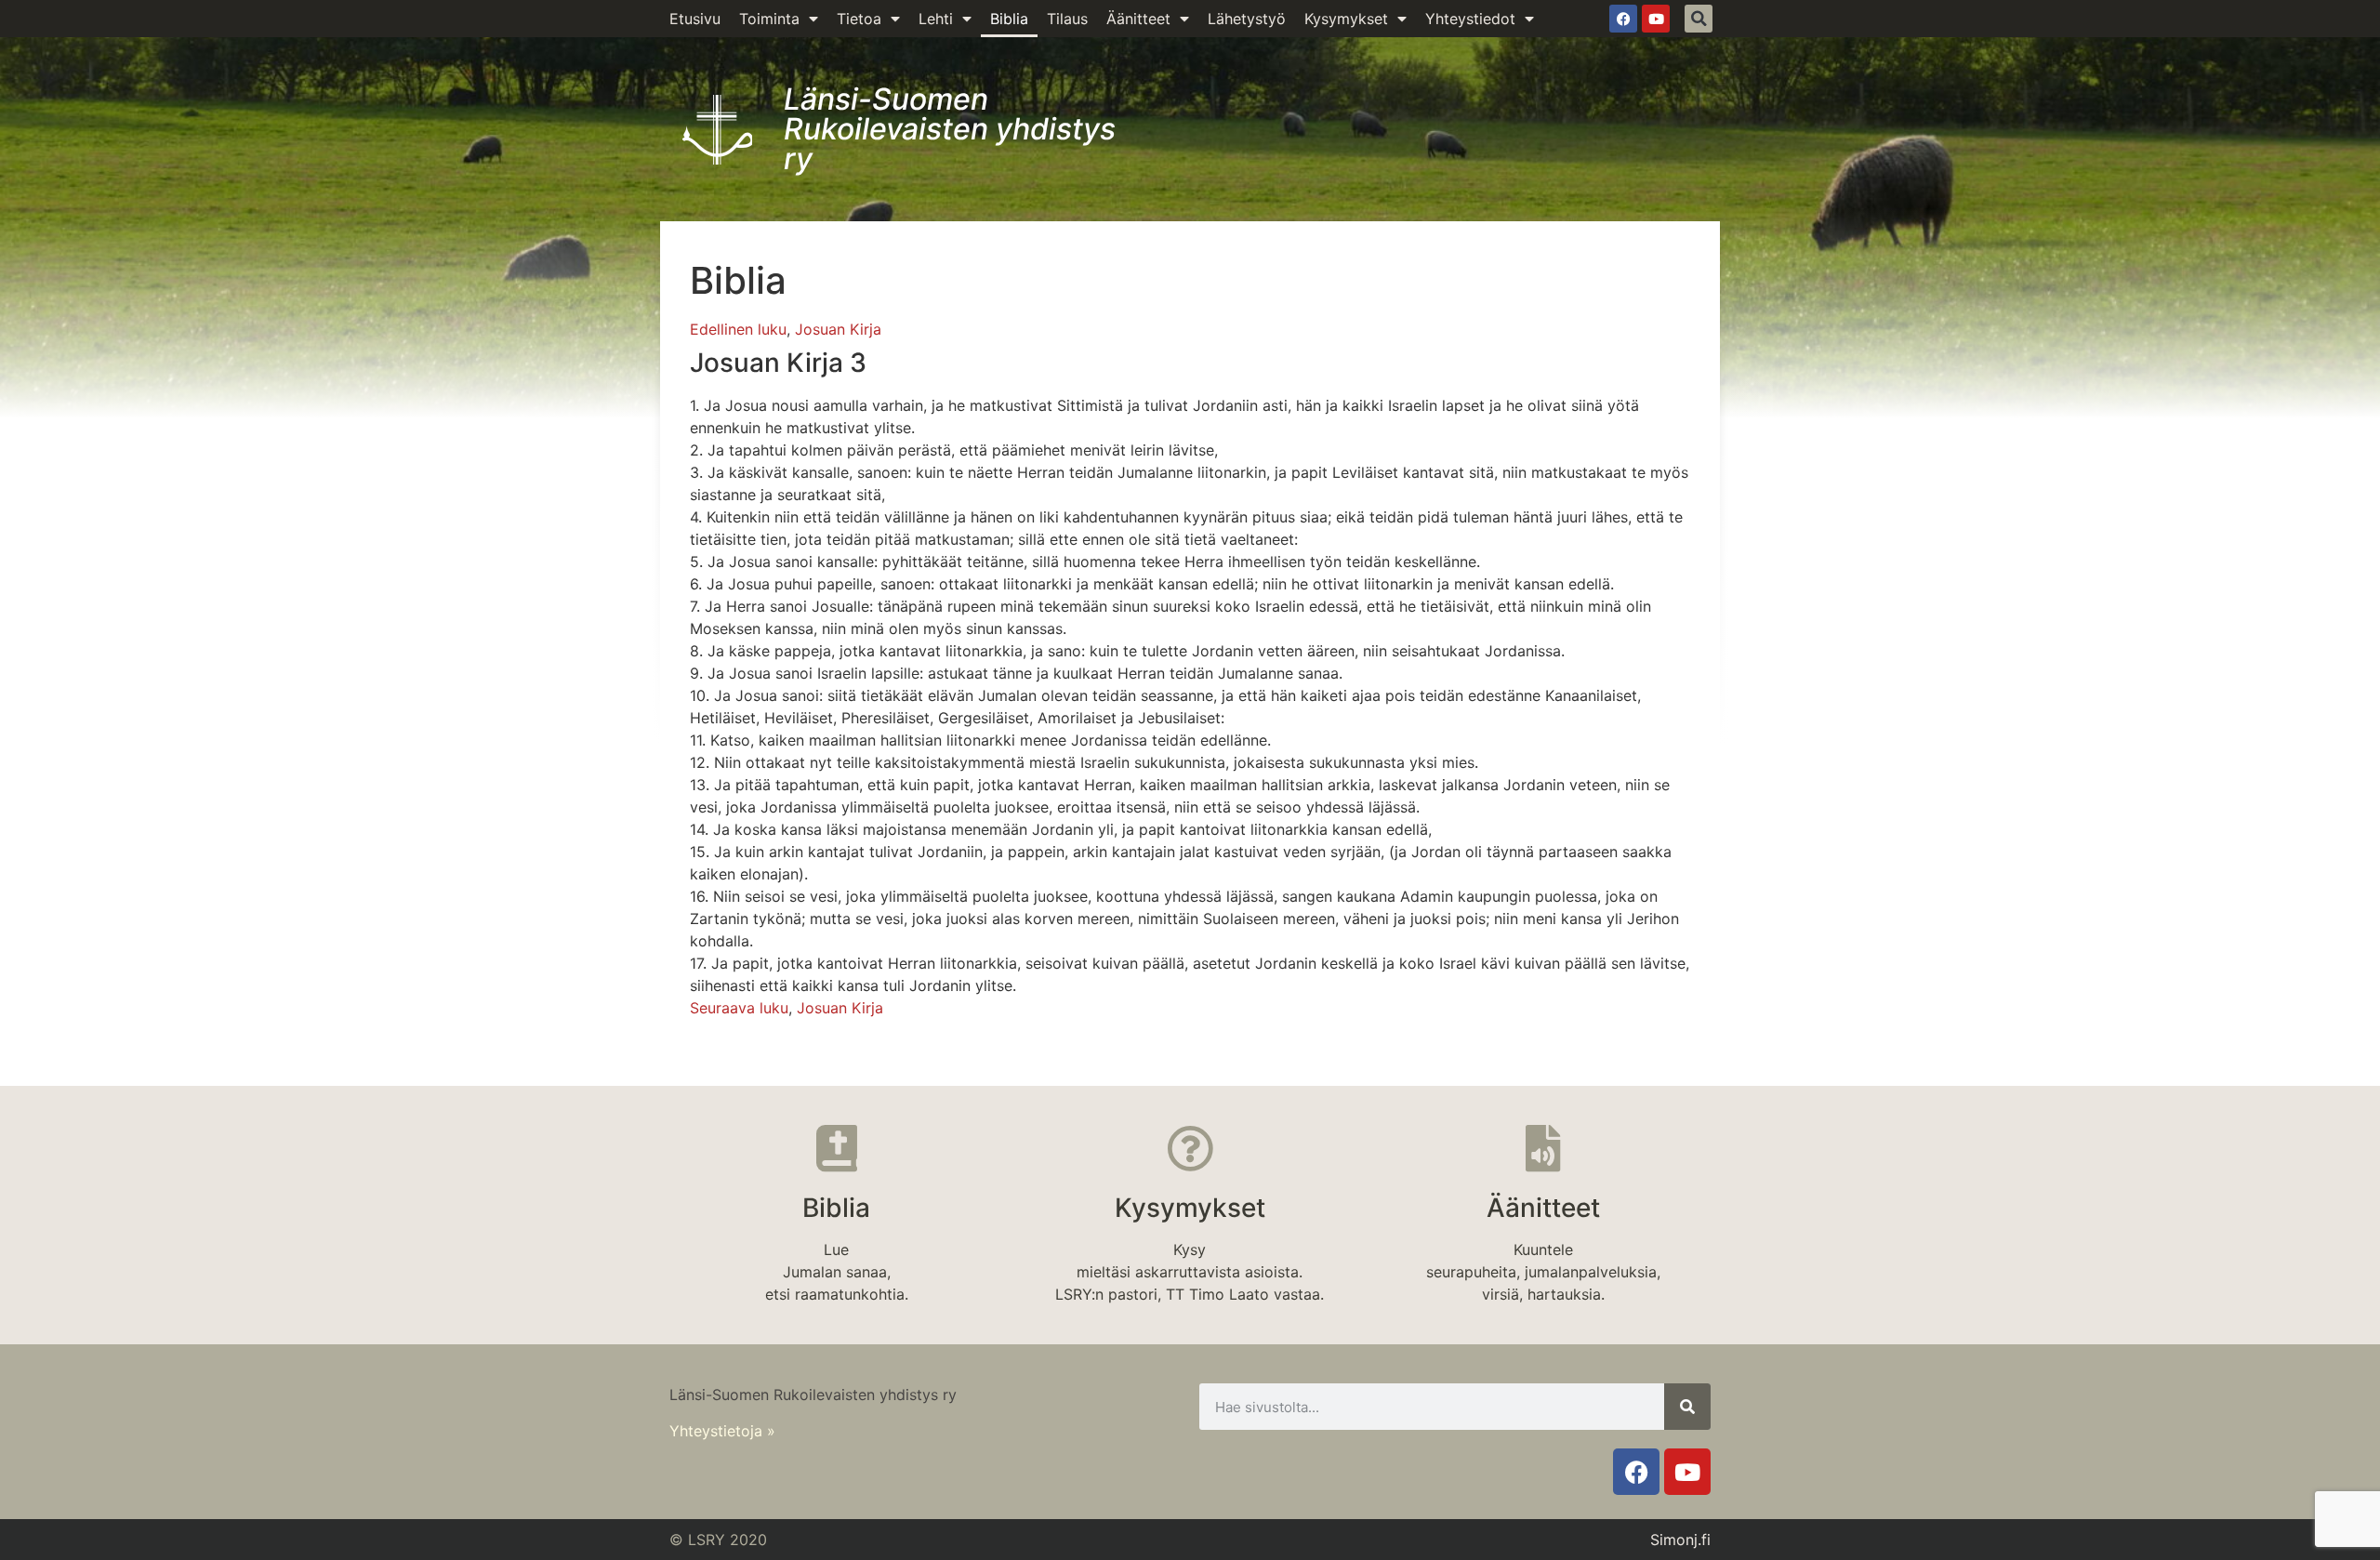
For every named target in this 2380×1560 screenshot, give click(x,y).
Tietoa (859, 19)
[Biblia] (837, 1148)
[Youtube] (1656, 19)
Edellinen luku (738, 329)
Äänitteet (1138, 19)
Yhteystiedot (1470, 19)
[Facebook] (1623, 19)
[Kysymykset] (1190, 1148)
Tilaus (1067, 19)
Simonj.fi (1680, 1540)
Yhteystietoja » (722, 1431)
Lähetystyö (1247, 19)
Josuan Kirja (838, 329)
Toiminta (769, 19)
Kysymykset (1346, 19)
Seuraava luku (739, 1008)
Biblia (1009, 19)
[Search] (1687, 1407)
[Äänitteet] (1543, 1148)
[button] (1699, 19)
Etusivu (695, 19)
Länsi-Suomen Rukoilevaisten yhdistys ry (950, 129)
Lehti (936, 19)
